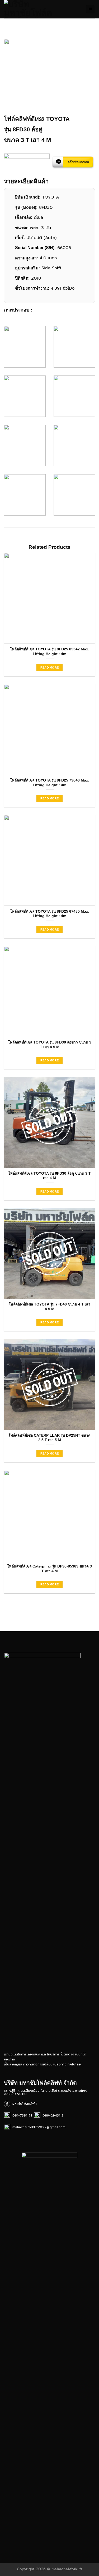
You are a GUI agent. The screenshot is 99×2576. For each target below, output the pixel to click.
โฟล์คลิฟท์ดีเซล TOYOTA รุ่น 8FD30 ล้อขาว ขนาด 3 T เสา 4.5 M (50, 1045)
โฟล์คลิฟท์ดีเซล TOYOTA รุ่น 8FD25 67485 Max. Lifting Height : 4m (50, 914)
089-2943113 (52, 2115)
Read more (50, 668)
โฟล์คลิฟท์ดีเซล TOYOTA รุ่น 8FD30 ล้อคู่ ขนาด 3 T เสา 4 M (49, 1176)
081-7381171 (21, 2115)
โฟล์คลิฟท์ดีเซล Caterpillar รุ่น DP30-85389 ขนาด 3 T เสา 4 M (49, 1569)
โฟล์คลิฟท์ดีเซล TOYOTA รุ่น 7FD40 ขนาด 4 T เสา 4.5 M (49, 1307)
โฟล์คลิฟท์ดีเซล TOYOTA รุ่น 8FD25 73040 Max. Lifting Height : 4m (50, 783)
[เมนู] (90, 9)
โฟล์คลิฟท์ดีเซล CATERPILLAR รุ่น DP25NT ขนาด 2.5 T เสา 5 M (49, 1438)
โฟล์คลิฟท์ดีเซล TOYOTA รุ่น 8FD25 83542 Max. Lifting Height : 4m (50, 652)
